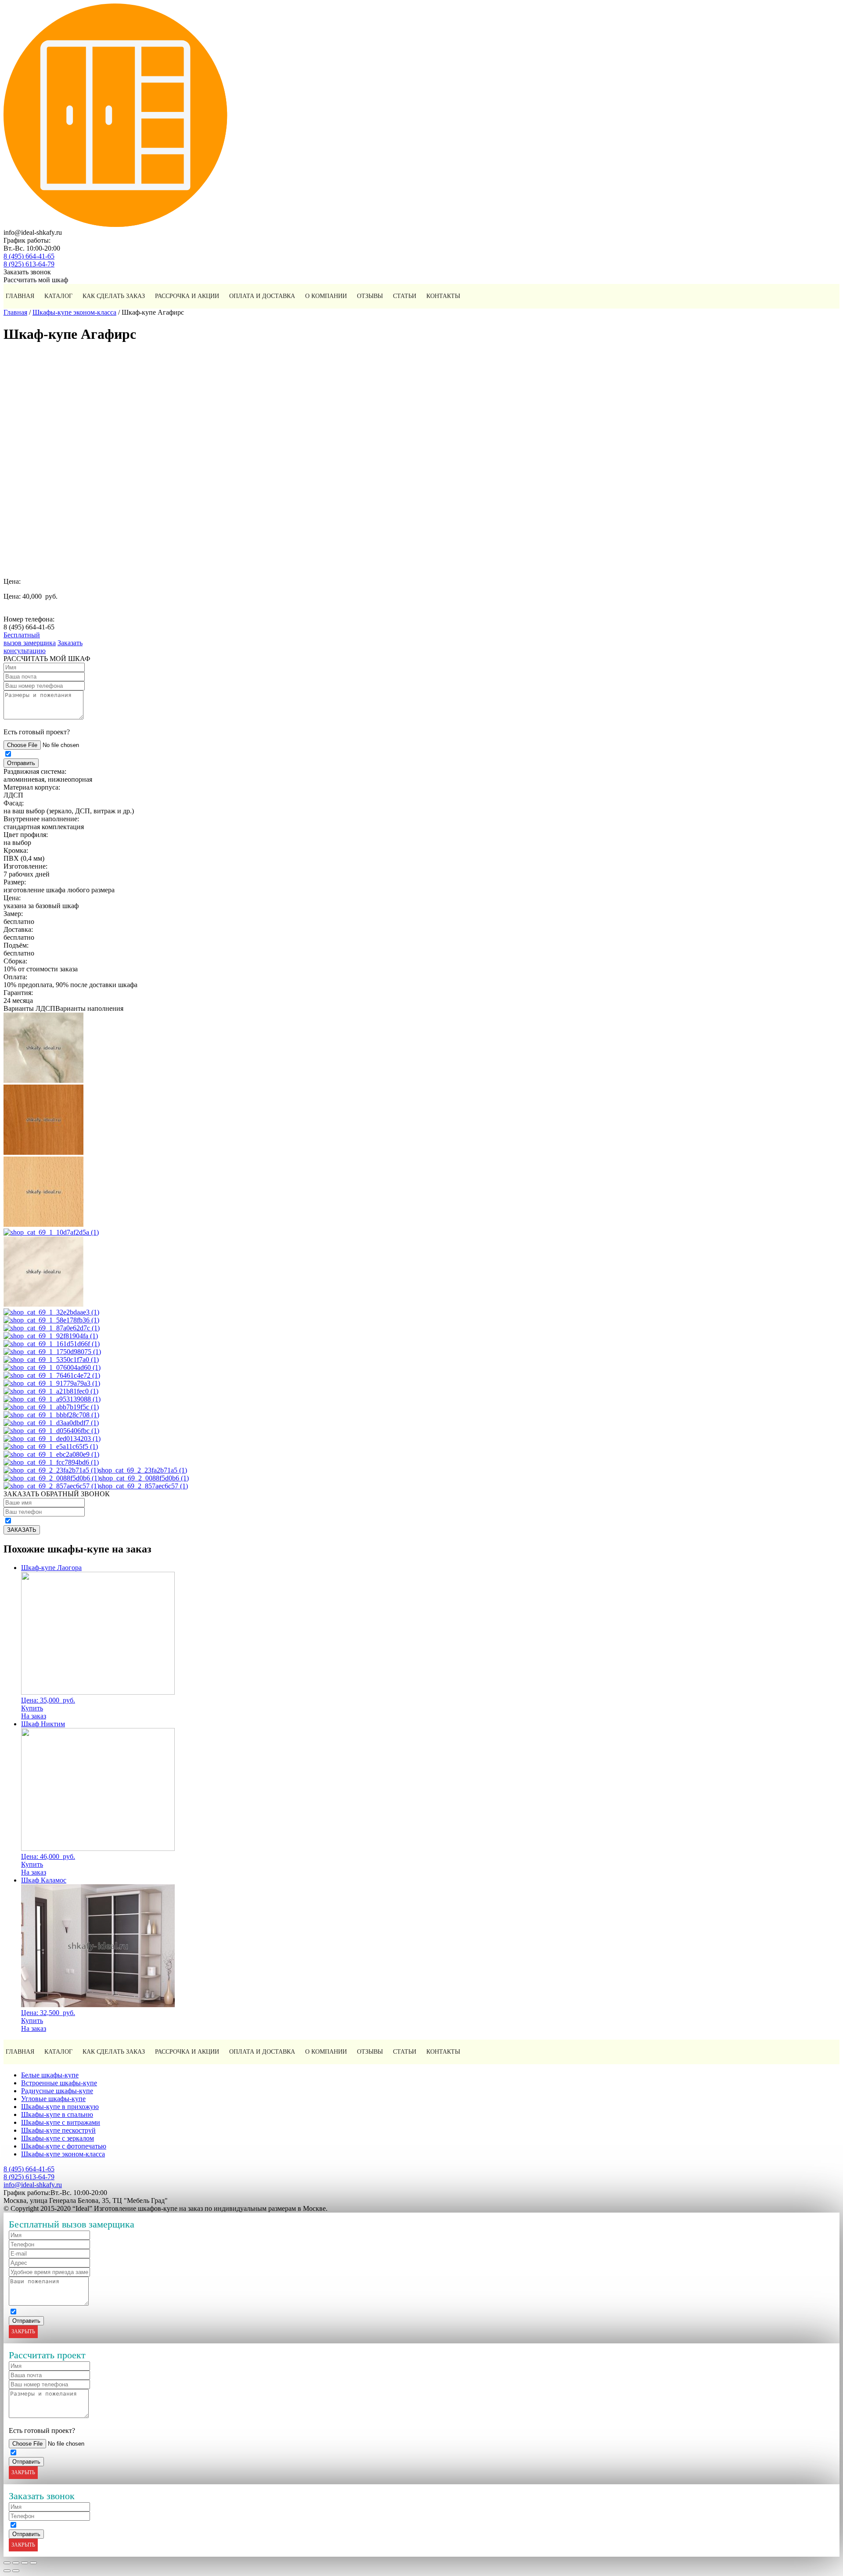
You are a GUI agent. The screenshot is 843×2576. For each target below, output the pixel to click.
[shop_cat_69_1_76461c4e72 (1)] (52, 1375)
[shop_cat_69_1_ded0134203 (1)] (52, 1439)
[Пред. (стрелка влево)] (7, 2571)
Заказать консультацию (43, 647)
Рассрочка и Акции (187, 296)
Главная (20, 296)
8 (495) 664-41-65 (29, 256)
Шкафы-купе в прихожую (60, 2107)
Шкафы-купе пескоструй (58, 2130)
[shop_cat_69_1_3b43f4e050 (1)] (43, 1152)
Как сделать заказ (114, 296)
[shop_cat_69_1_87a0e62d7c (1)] (52, 1328)
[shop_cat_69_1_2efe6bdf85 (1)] (43, 1080)
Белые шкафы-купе (50, 2075)
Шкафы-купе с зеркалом (58, 2138)
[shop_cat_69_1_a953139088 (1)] (52, 1399)
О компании (326, 296)
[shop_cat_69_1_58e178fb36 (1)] (51, 1320)
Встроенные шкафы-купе (59, 2083)
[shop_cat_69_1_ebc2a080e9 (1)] (51, 1454)
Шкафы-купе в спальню (57, 2114)
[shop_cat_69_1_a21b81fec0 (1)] (51, 1391)
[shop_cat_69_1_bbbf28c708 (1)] (51, 1415)
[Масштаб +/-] (33, 2563)
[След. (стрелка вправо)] (16, 2571)
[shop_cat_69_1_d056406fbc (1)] (51, 1431)
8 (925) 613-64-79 (29, 264)
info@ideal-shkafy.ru (33, 2185)
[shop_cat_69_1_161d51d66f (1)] (52, 1344)
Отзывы (370, 296)
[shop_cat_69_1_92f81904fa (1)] (51, 1336)
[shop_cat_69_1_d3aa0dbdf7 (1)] (51, 1423)
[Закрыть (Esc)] (7, 2563)
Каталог (58, 296)
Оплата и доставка (262, 296)
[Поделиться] (16, 2563)
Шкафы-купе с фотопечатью (64, 2146)
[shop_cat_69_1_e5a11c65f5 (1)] (51, 1446)
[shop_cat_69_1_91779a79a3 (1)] (52, 1383)
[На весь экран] (25, 2563)
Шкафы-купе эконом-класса (74, 312)
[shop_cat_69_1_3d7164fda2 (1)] (43, 1224)
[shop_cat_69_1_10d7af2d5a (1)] (51, 1232)
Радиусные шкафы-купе (57, 2091)
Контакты (443, 296)
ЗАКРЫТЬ (23, 2332)
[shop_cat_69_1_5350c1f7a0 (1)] (51, 1360)
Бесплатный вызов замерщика (30, 639)
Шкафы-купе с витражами (61, 2122)
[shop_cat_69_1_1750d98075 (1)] (52, 1352)
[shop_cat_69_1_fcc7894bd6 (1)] (51, 1462)
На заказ (34, 1716)
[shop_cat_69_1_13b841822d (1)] (43, 1304)
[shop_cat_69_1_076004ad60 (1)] (52, 1367)
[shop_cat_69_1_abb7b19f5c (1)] (51, 1407)
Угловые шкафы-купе (53, 2099)
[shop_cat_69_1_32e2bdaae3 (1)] (51, 1312)
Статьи (405, 296)
